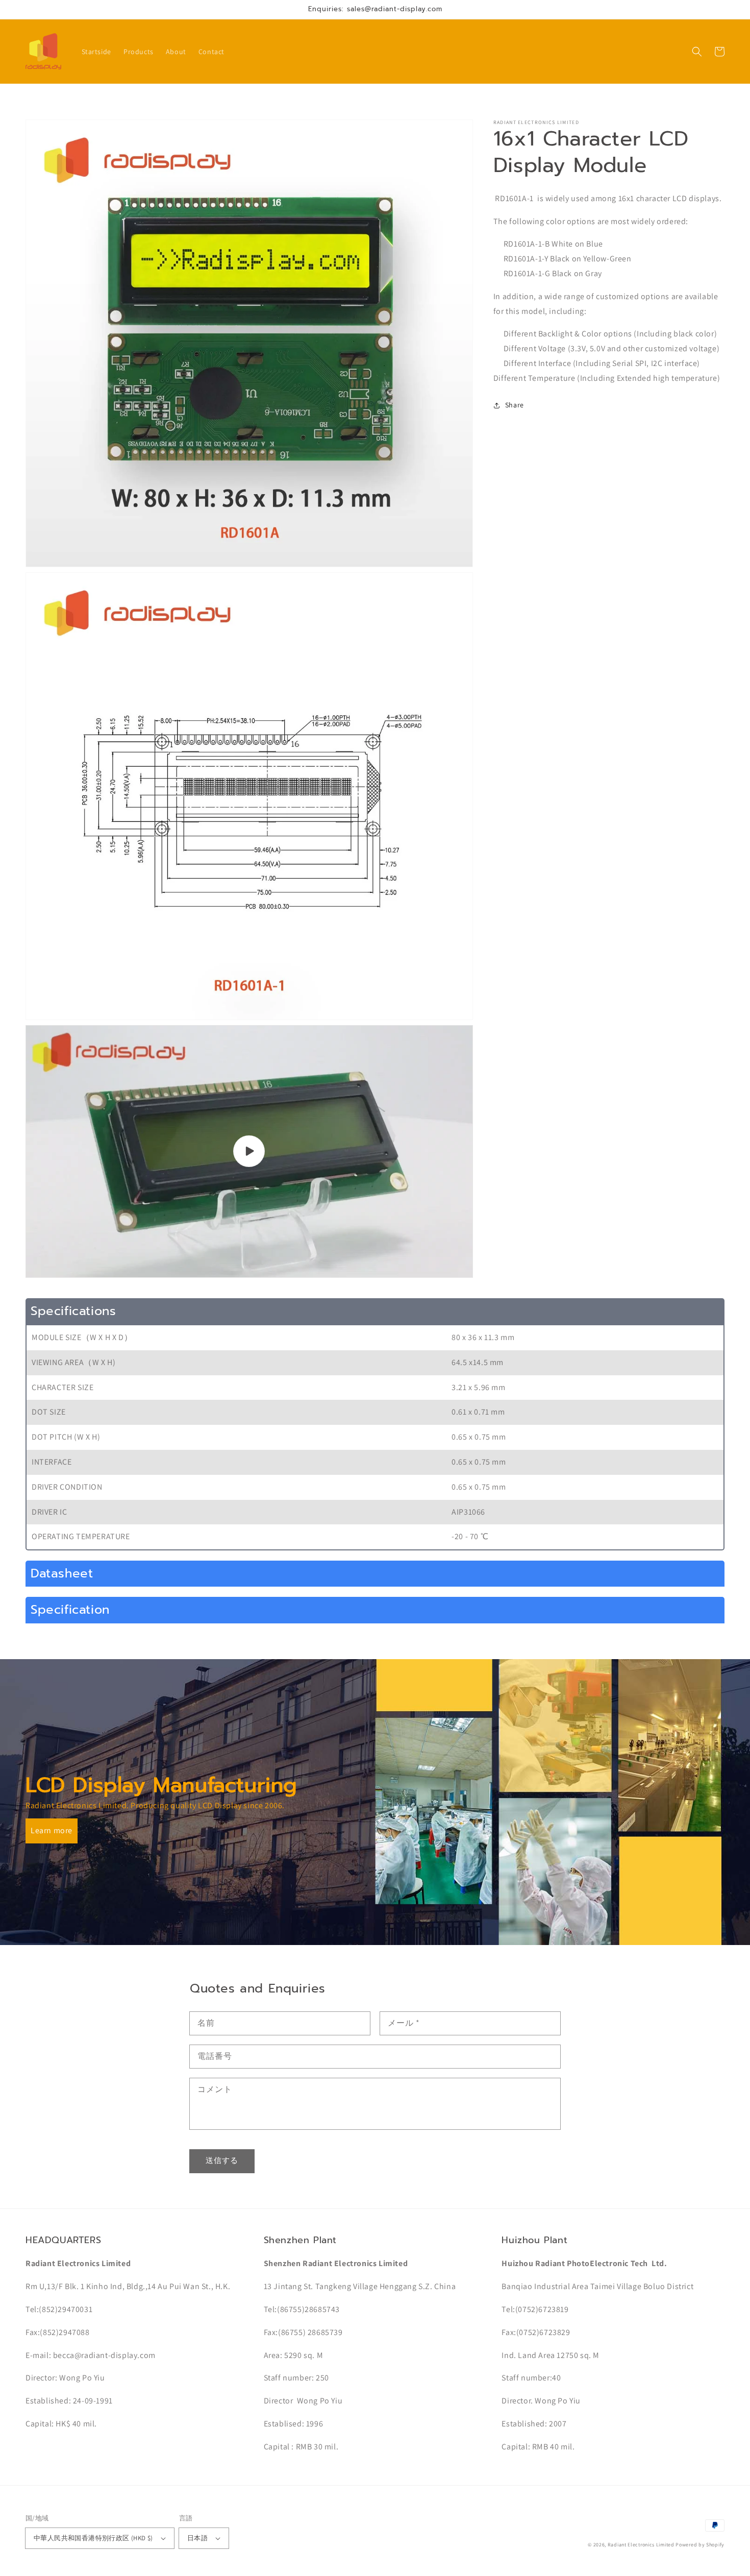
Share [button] (515, 405)
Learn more (52, 1830)
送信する (222, 2160)
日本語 (197, 2538)
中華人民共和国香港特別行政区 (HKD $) (93, 2538)
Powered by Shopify (700, 2545)
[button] (697, 52)
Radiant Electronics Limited (641, 2545)
